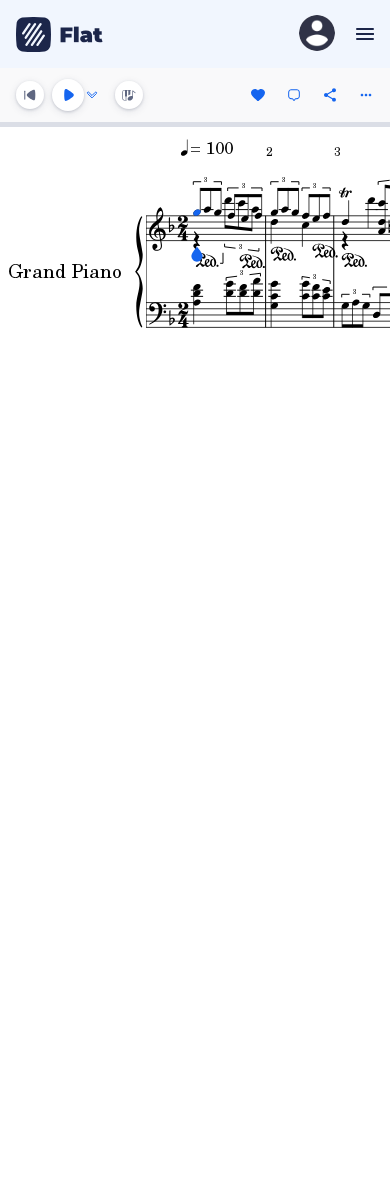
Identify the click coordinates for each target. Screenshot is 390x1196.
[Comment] (294, 95)
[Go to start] (30, 95)
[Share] (330, 95)
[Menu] (362, 34)
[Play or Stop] (68, 95)
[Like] (258, 95)
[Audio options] (92, 95)
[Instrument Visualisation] (129, 95)
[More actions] (366, 95)
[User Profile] (317, 34)
